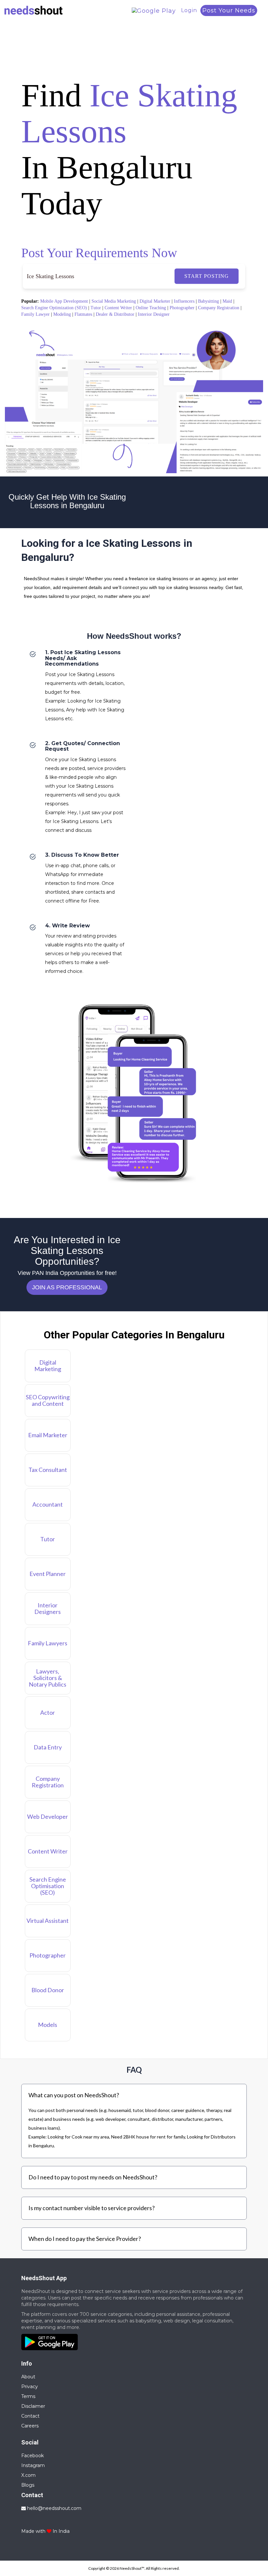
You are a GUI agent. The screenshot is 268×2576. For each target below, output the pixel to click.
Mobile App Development (64, 301)
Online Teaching (151, 308)
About (28, 2377)
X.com (28, 2475)
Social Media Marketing (114, 301)
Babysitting (209, 301)
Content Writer (118, 308)
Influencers (184, 301)
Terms (28, 2396)
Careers (30, 2426)
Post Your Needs (229, 10)
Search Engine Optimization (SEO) (54, 308)
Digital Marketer (155, 301)
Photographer (182, 308)
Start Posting (207, 276)
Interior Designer (154, 314)
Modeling (62, 314)
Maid (227, 301)
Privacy (30, 2387)
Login (189, 10)
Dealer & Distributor (115, 314)
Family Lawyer (35, 314)
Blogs (28, 2485)
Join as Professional (67, 1287)
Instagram (33, 2465)
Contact (30, 2416)
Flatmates (83, 314)
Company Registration (219, 308)
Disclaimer (33, 2406)
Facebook (33, 2456)
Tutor (96, 308)
